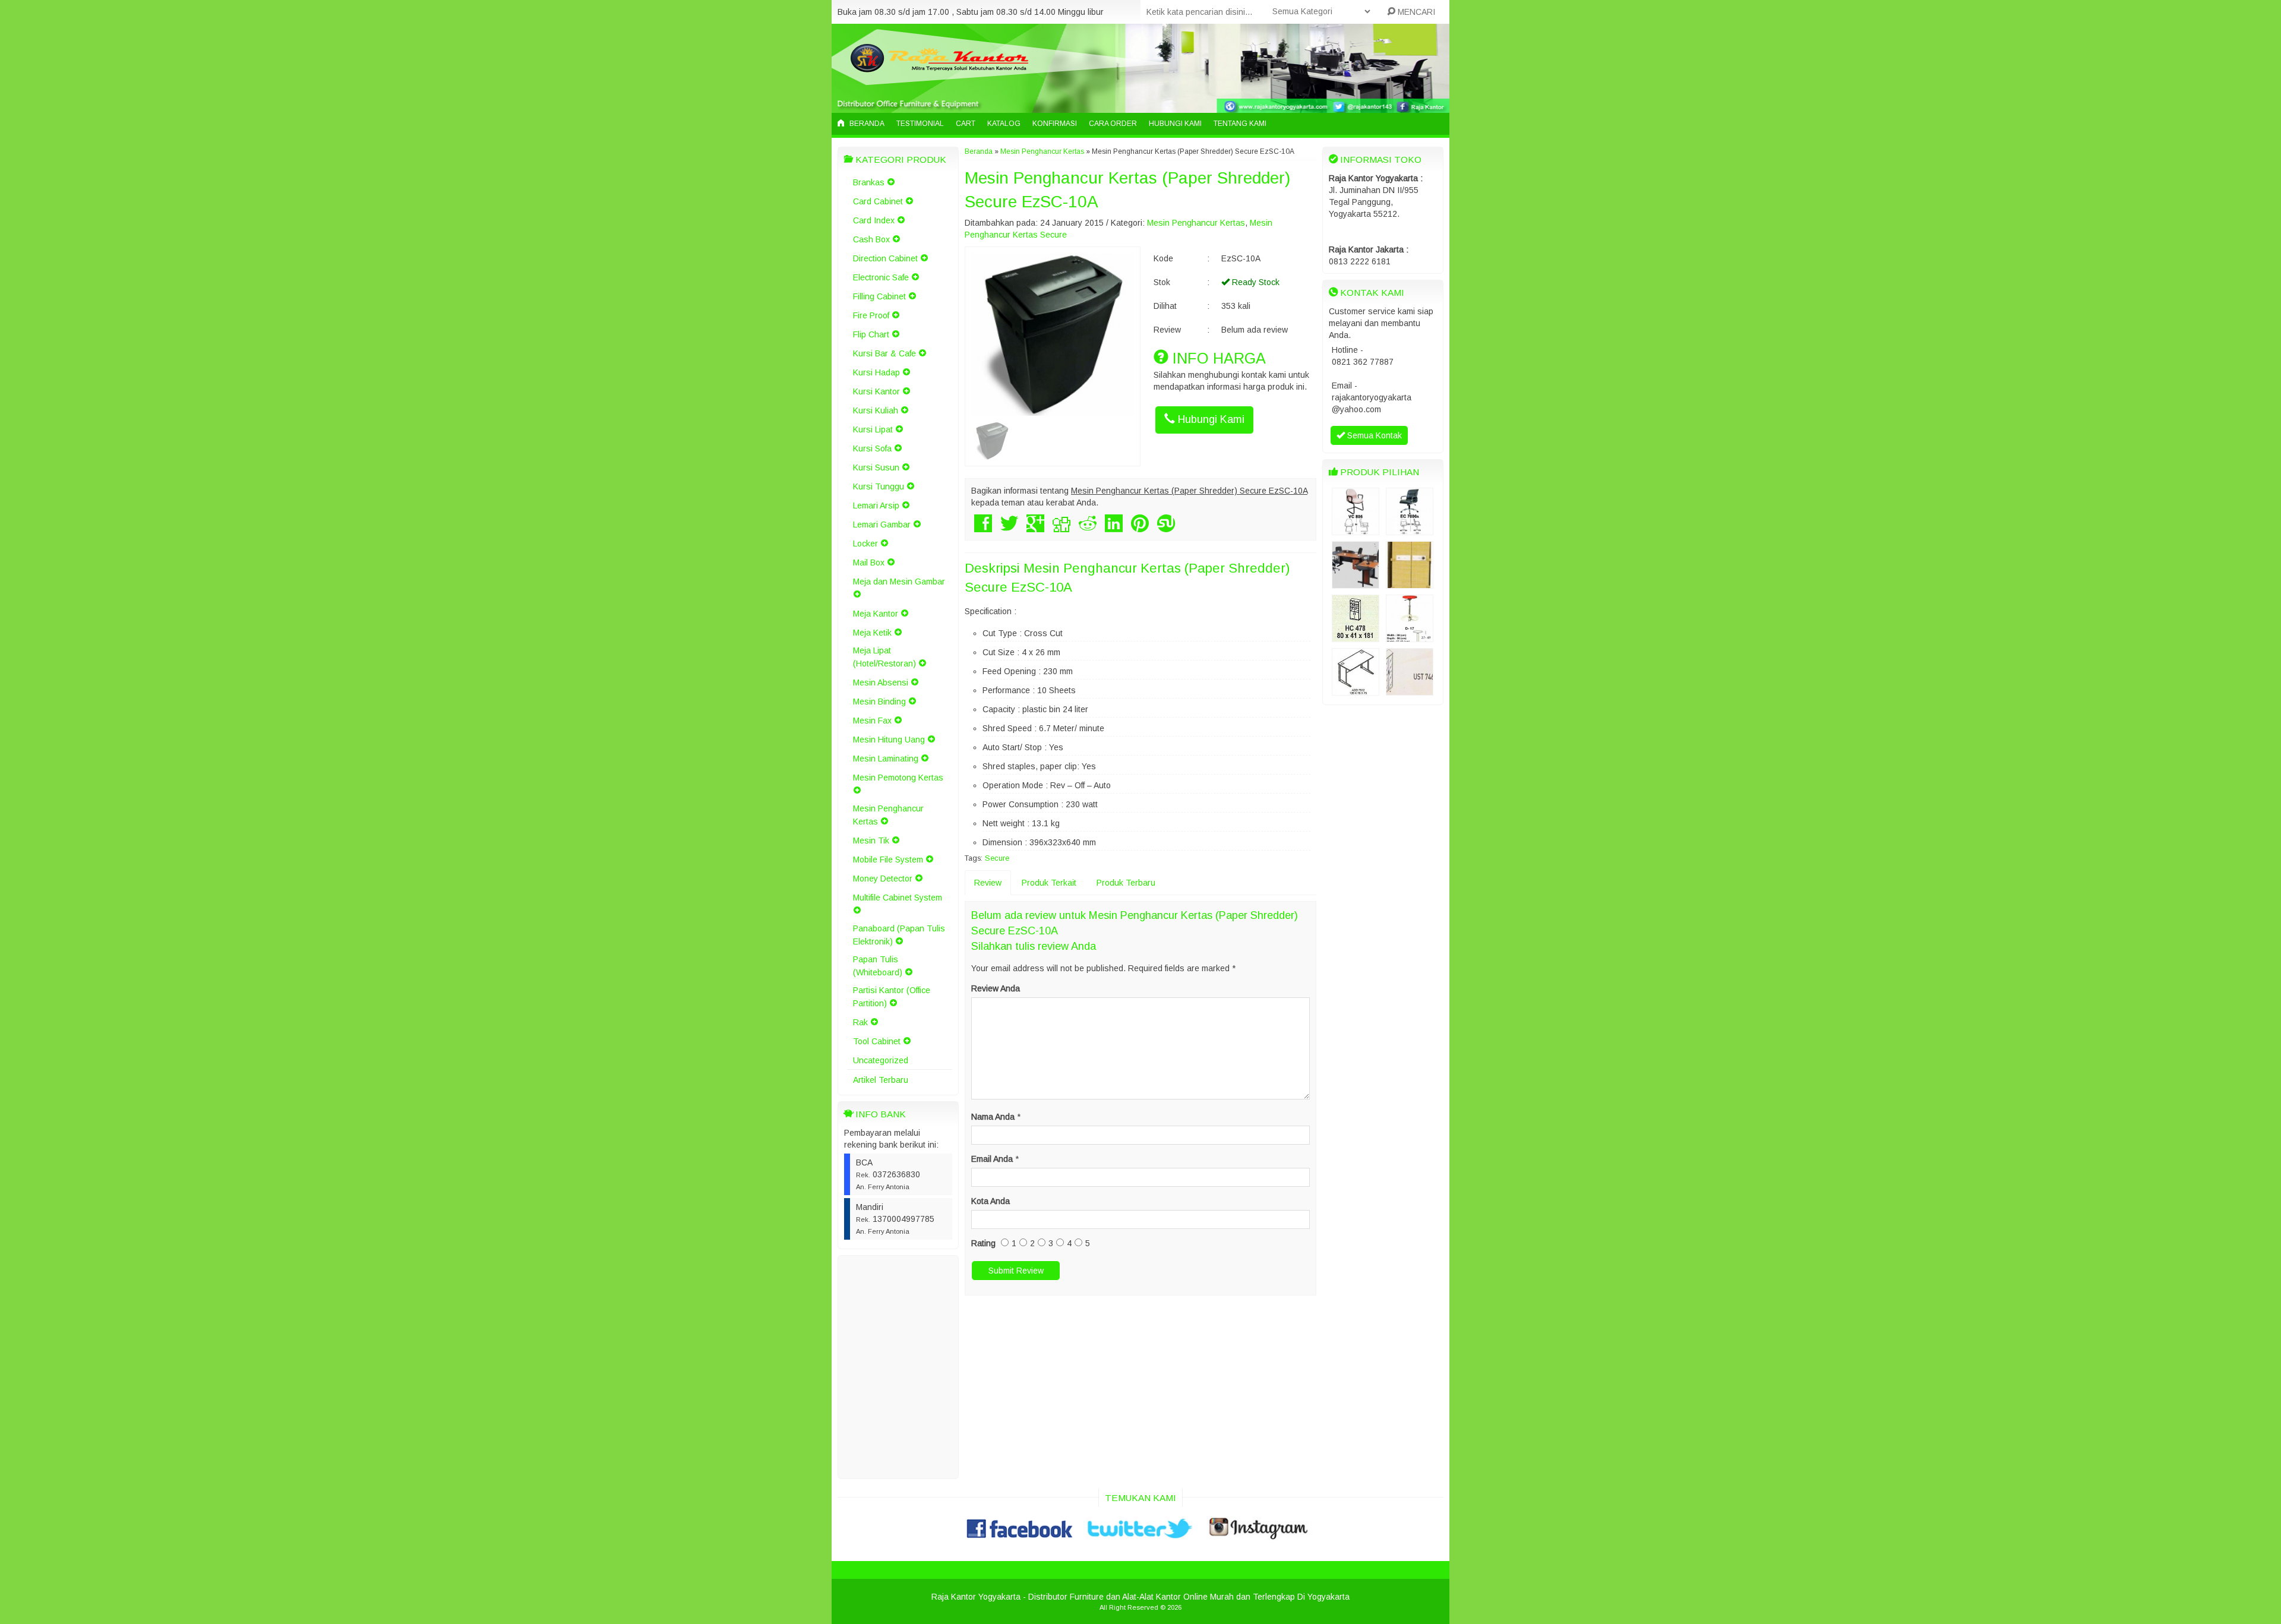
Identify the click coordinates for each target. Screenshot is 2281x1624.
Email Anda (992, 1159)
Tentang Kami (1240, 124)
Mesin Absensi (881, 683)
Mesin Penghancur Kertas (888, 815)
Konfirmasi (1055, 124)
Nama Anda (993, 1117)
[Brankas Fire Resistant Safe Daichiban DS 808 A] (1410, 583)
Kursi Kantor (876, 391)
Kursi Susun (876, 467)
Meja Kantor (876, 614)
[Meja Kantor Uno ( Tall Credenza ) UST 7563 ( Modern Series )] (1410, 690)
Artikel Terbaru (881, 1080)
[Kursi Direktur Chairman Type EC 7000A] (1410, 529)
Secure (997, 858)
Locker (865, 544)
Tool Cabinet (877, 1041)
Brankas (869, 182)
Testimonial (920, 124)
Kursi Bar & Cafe (884, 353)
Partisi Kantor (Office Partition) (892, 997)
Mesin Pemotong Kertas (898, 778)
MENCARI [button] (1415, 12)
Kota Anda (991, 1201)
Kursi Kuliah (876, 410)
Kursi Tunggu (879, 486)
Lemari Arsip (876, 505)
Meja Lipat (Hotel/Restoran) (884, 657)
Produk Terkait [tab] (1049, 883)
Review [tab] (988, 883)
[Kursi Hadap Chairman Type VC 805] (1356, 529)
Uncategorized (881, 1060)
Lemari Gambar (882, 525)
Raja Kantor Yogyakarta (976, 1597)
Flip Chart (871, 334)
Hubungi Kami (1175, 124)
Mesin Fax (872, 721)
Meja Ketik (872, 633)
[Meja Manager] (1356, 583)
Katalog (1004, 124)
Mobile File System (888, 860)
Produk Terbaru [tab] (1126, 883)
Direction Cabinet (885, 258)
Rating (983, 1243)
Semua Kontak (1373, 435)
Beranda (866, 124)
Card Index (874, 220)
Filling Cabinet (879, 296)
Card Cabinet (878, 201)
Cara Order (1113, 124)
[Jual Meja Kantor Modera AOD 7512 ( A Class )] (1356, 690)
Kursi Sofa (872, 448)
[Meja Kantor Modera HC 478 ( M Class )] (1356, 636)
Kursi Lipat (873, 429)
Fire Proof (871, 315)
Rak (860, 1022)
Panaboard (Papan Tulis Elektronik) (899, 935)
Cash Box (871, 239)
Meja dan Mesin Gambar (899, 582)
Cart (966, 124)
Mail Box (869, 563)
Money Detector (883, 879)
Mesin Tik (871, 841)
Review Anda (996, 988)
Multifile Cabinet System (898, 898)
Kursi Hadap (876, 372)
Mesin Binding (879, 702)
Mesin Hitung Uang (889, 740)
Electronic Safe (881, 277)
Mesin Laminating (886, 759)
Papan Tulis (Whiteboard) (878, 966)
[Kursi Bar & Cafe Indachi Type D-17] (1410, 636)
